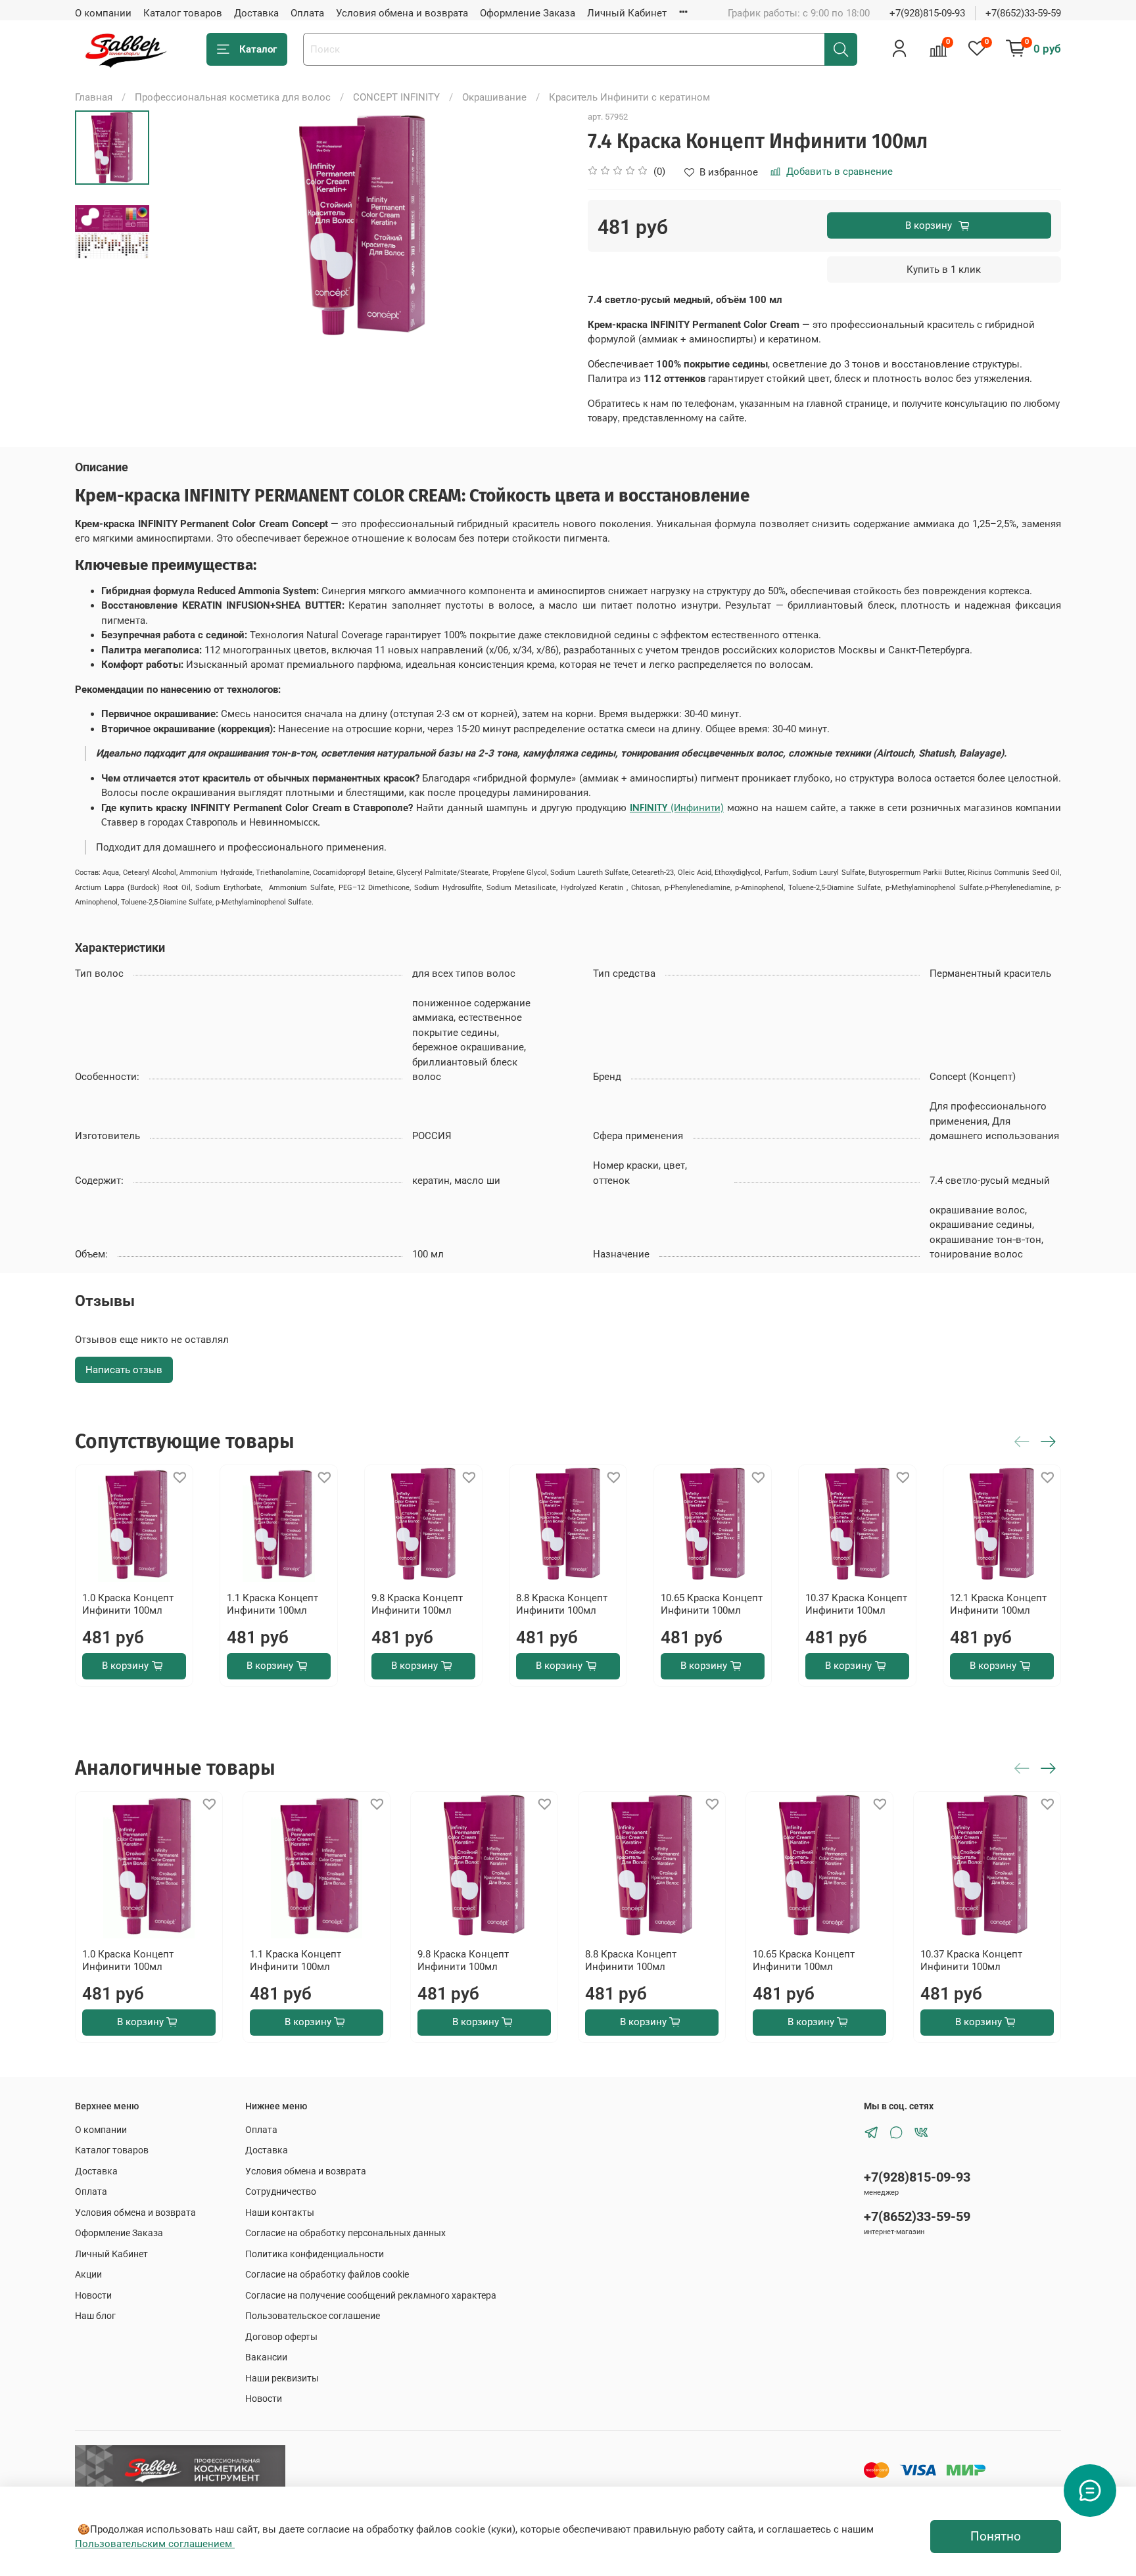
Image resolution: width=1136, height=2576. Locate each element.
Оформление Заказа (528, 13)
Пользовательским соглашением (155, 2544)
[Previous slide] (180, 225)
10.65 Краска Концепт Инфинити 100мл (712, 1604)
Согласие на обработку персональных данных (345, 2233)
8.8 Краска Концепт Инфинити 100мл (562, 1604)
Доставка (256, 13)
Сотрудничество (281, 2191)
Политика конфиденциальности (315, 2254)
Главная (94, 97)
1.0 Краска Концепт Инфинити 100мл (128, 1604)
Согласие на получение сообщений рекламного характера (371, 2295)
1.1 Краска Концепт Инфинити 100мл (272, 1604)
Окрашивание (494, 97)
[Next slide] (543, 225)
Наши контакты (280, 2213)
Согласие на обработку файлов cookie (327, 2274)
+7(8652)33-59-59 (1023, 13)
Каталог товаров (183, 13)
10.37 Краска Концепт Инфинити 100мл (856, 1604)
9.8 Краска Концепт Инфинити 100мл (417, 1604)
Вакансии (266, 2357)
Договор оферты (281, 2337)
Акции (88, 2274)
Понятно (996, 2537)
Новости (93, 2295)
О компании (103, 13)
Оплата (307, 13)
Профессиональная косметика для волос (233, 97)
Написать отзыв (124, 1370)
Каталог (258, 49)
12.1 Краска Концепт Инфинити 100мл (998, 1604)
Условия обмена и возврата (402, 13)
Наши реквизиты (282, 2378)
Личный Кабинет (627, 13)
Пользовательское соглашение (313, 2316)
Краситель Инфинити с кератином (629, 97)
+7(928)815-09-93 (927, 13)
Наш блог (95, 2316)
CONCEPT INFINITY (396, 97)
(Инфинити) (677, 808)
